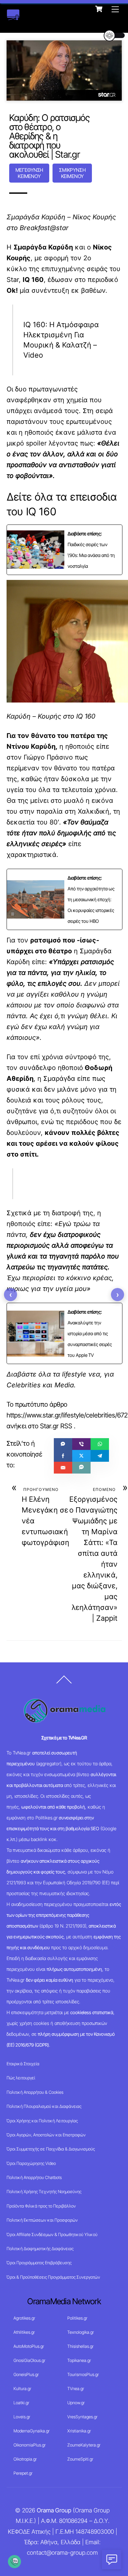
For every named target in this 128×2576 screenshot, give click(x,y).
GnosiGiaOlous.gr (29, 2360)
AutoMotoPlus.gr (29, 2346)
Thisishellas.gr (80, 2346)
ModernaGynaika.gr (32, 2431)
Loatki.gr (21, 2403)
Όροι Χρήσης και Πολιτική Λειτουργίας (42, 2121)
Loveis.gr (22, 2417)
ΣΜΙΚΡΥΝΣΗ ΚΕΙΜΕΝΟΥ (72, 173)
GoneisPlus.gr (26, 2374)
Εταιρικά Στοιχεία (23, 2064)
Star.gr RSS (56, 1426)
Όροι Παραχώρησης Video (31, 2163)
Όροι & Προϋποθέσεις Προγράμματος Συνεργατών (53, 2277)
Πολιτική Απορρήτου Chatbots (34, 2177)
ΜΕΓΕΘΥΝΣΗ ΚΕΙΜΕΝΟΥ (29, 173)
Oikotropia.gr (25, 2459)
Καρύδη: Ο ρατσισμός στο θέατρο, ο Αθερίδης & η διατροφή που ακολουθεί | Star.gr (49, 136)
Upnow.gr (76, 2403)
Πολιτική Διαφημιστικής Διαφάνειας (40, 2249)
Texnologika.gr (81, 2332)
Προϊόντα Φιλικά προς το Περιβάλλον (41, 2206)
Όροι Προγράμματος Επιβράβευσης (39, 2263)
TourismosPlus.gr (83, 2374)
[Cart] (99, 9)
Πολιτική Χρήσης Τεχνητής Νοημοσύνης (44, 2191)
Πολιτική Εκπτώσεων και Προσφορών (42, 2220)
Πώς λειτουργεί (21, 2078)
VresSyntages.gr (82, 2417)
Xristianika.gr (79, 2431)
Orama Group (54, 2510)
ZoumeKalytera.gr (84, 2445)
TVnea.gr (76, 2388)
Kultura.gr (22, 2388)
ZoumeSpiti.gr (80, 2459)
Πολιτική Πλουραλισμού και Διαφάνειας (44, 2106)
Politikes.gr (77, 2318)
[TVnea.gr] (13, 17)
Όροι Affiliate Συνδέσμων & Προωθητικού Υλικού (52, 2234)
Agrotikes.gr (24, 2318)
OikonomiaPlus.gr (30, 2445)
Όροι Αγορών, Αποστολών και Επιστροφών (46, 2135)
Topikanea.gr (79, 2360)
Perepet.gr (23, 2473)
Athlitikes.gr (24, 2332)
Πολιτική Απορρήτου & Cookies (35, 2092)
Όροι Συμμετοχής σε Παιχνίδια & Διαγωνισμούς (51, 2149)
